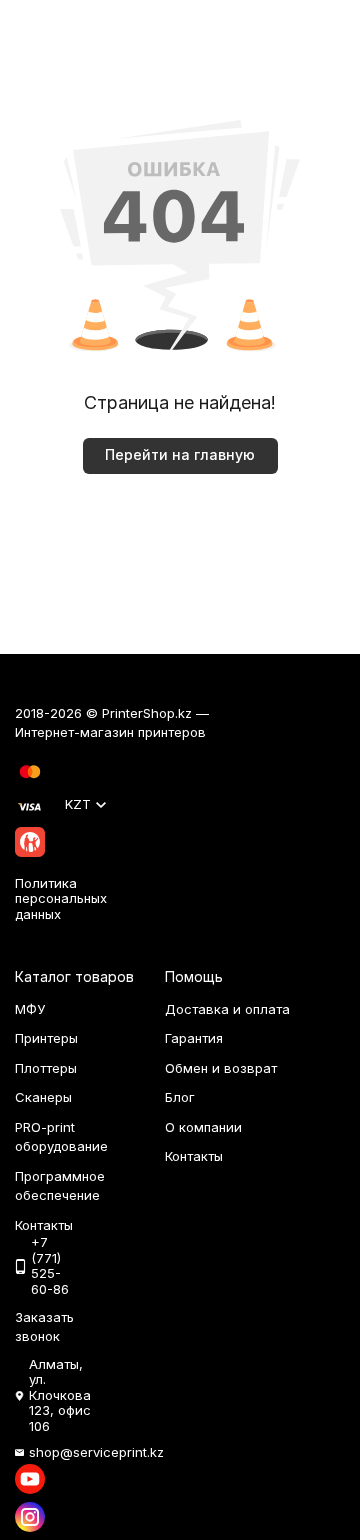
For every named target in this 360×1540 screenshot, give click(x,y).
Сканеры (43, 1097)
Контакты (194, 1156)
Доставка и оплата (227, 1009)
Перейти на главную (180, 454)
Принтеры (46, 1038)
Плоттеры (46, 1068)
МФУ (30, 1009)
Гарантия (194, 1038)
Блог (180, 1097)
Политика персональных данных (61, 898)
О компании (203, 1127)
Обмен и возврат (221, 1068)
